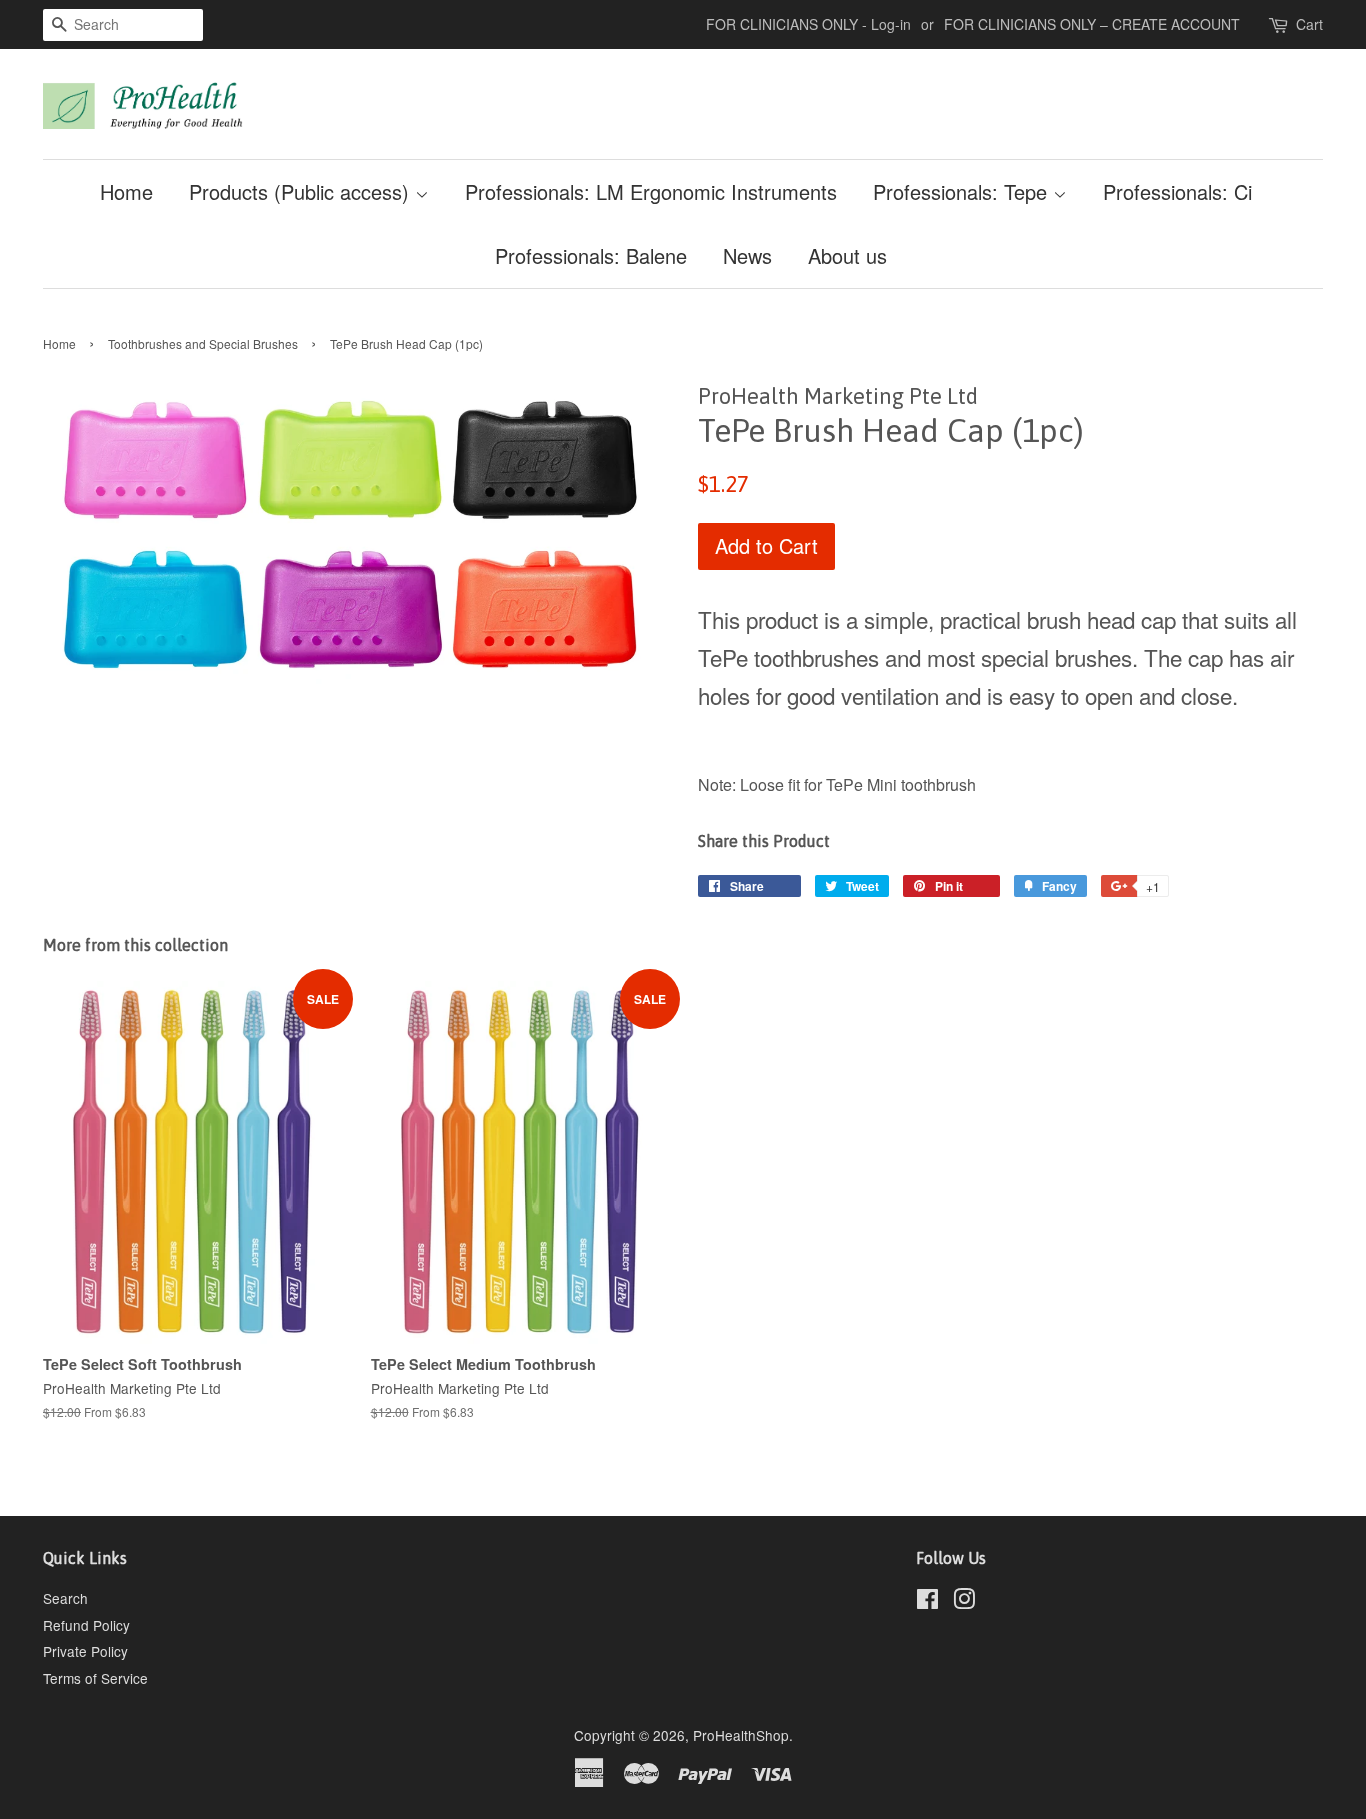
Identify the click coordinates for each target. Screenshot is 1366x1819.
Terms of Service (95, 1678)
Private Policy (85, 1651)
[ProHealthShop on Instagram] (964, 1602)
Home (126, 191)
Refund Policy (86, 1625)
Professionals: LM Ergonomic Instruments (651, 191)
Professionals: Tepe (963, 191)
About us (847, 255)
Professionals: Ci (1177, 191)
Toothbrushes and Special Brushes (203, 343)
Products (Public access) (302, 191)
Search (65, 1598)
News (747, 255)
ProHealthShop (741, 1735)
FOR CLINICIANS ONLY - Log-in (808, 24)
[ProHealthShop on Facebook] (927, 1602)
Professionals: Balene (591, 255)
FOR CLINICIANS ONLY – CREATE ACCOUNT (1092, 24)
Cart (1309, 24)
